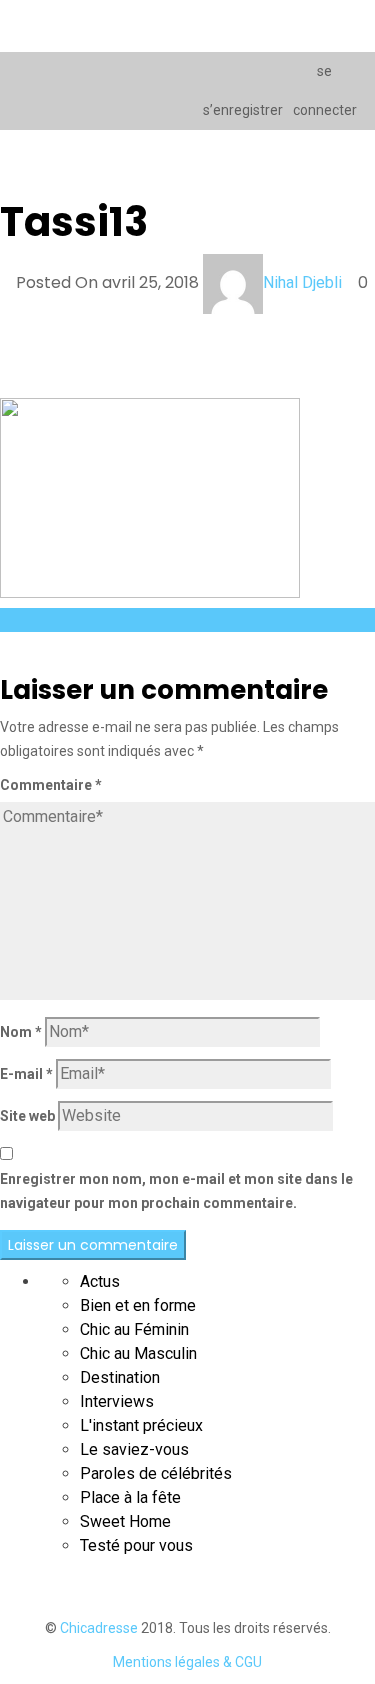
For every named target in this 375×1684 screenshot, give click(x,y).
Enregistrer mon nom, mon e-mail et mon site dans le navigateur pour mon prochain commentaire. (176, 1191)
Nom (21, 1032)
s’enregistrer (240, 110)
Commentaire (51, 785)
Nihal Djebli (302, 282)
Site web (27, 1116)
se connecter (325, 90)
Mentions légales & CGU (187, 1662)
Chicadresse (99, 1628)
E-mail (26, 1074)
